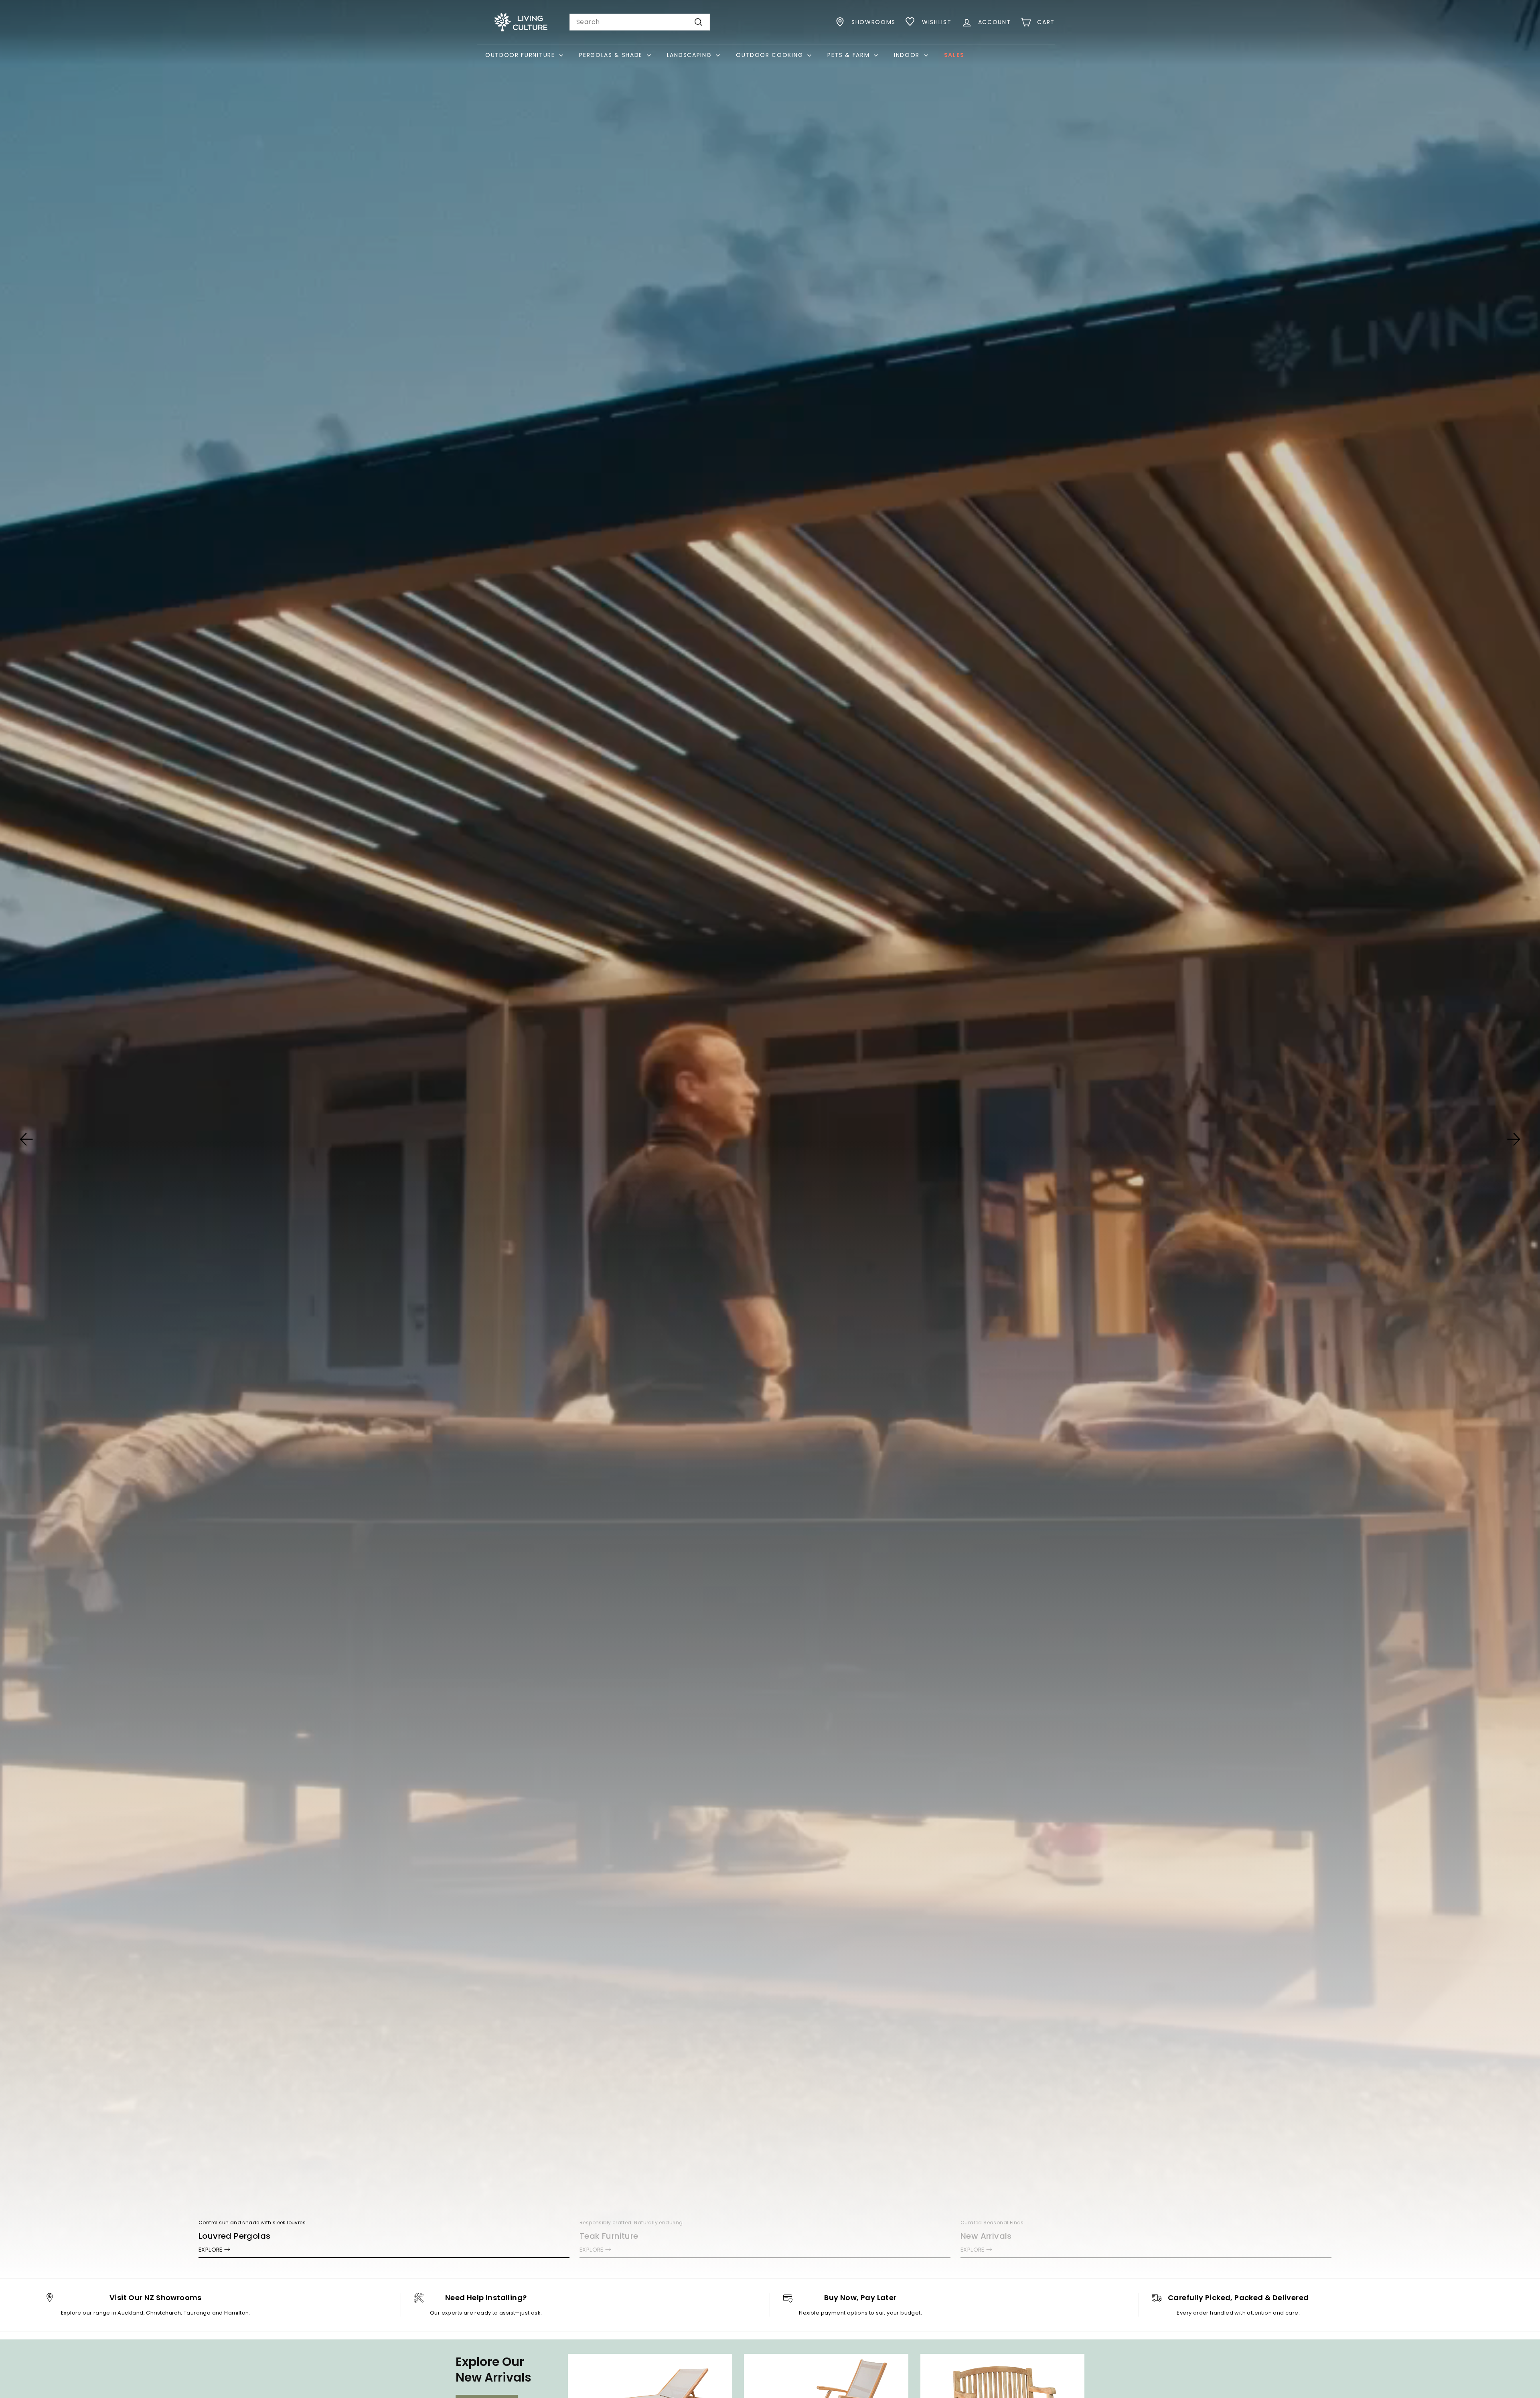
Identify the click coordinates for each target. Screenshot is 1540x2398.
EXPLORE (211, 2250)
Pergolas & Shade (612, 55)
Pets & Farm (850, 55)
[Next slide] (1514, 1139)
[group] (770, 1139)
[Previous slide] (26, 1139)
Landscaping (690, 55)
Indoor (908, 55)
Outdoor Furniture (521, 55)
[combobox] (640, 22)
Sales (954, 55)
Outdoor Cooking (771, 55)
